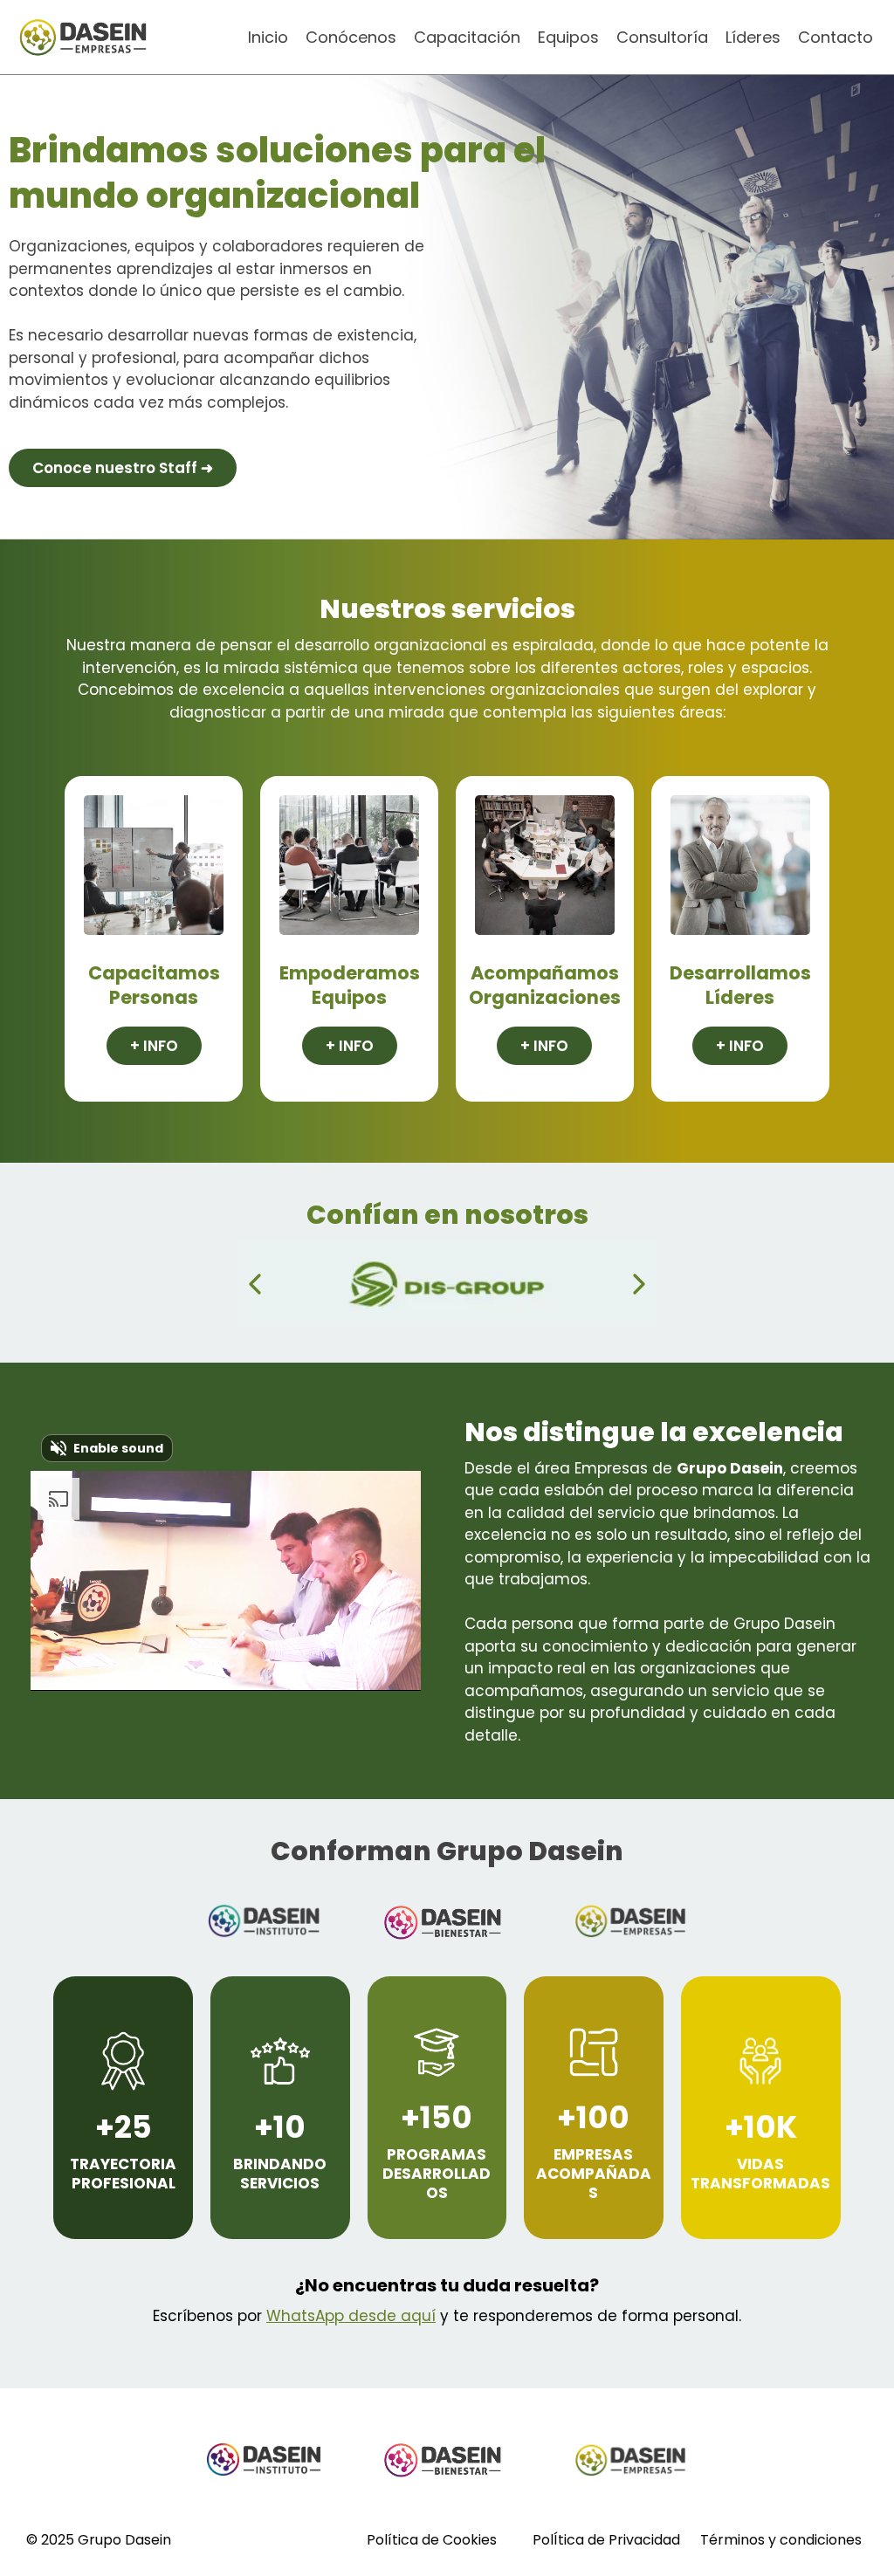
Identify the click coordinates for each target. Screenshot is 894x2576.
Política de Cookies (432, 2540)
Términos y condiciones (781, 2540)
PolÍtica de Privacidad (606, 2540)
